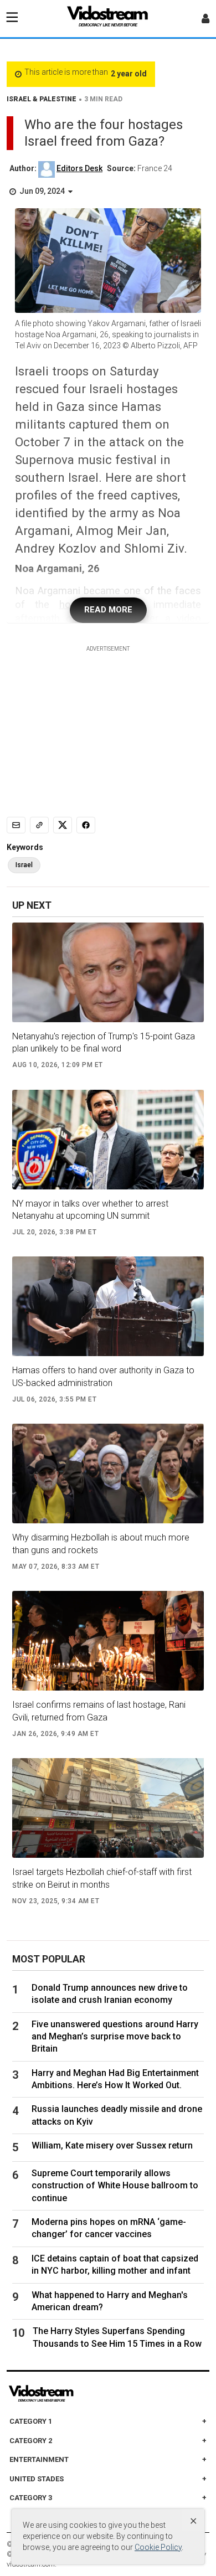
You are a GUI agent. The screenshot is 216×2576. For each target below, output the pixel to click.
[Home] (108, 19)
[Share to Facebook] (86, 825)
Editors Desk (79, 168)
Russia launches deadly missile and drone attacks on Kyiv (117, 2115)
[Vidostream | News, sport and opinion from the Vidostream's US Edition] (79, 2394)
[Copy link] (39, 825)
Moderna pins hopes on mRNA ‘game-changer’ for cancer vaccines (109, 2228)
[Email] (16, 825)
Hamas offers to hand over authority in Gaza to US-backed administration (103, 1376)
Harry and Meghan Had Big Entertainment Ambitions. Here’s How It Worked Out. (115, 2079)
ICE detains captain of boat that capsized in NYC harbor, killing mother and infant (115, 2265)
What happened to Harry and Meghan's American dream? (110, 2301)
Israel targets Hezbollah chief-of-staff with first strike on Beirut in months (102, 1878)
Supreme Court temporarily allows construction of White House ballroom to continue (115, 2186)
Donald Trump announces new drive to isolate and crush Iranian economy (110, 1994)
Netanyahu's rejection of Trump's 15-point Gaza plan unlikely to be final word (104, 1042)
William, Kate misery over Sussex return (112, 2145)
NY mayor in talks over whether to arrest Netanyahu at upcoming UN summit (90, 1210)
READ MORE (108, 610)
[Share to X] (63, 825)
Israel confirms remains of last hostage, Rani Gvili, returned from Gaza (99, 1711)
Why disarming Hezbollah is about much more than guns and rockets (101, 1544)
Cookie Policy (158, 2547)
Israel (24, 865)
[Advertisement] (108, 722)
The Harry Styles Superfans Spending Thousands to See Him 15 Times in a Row (117, 2337)
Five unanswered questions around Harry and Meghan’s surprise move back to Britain (115, 2037)
